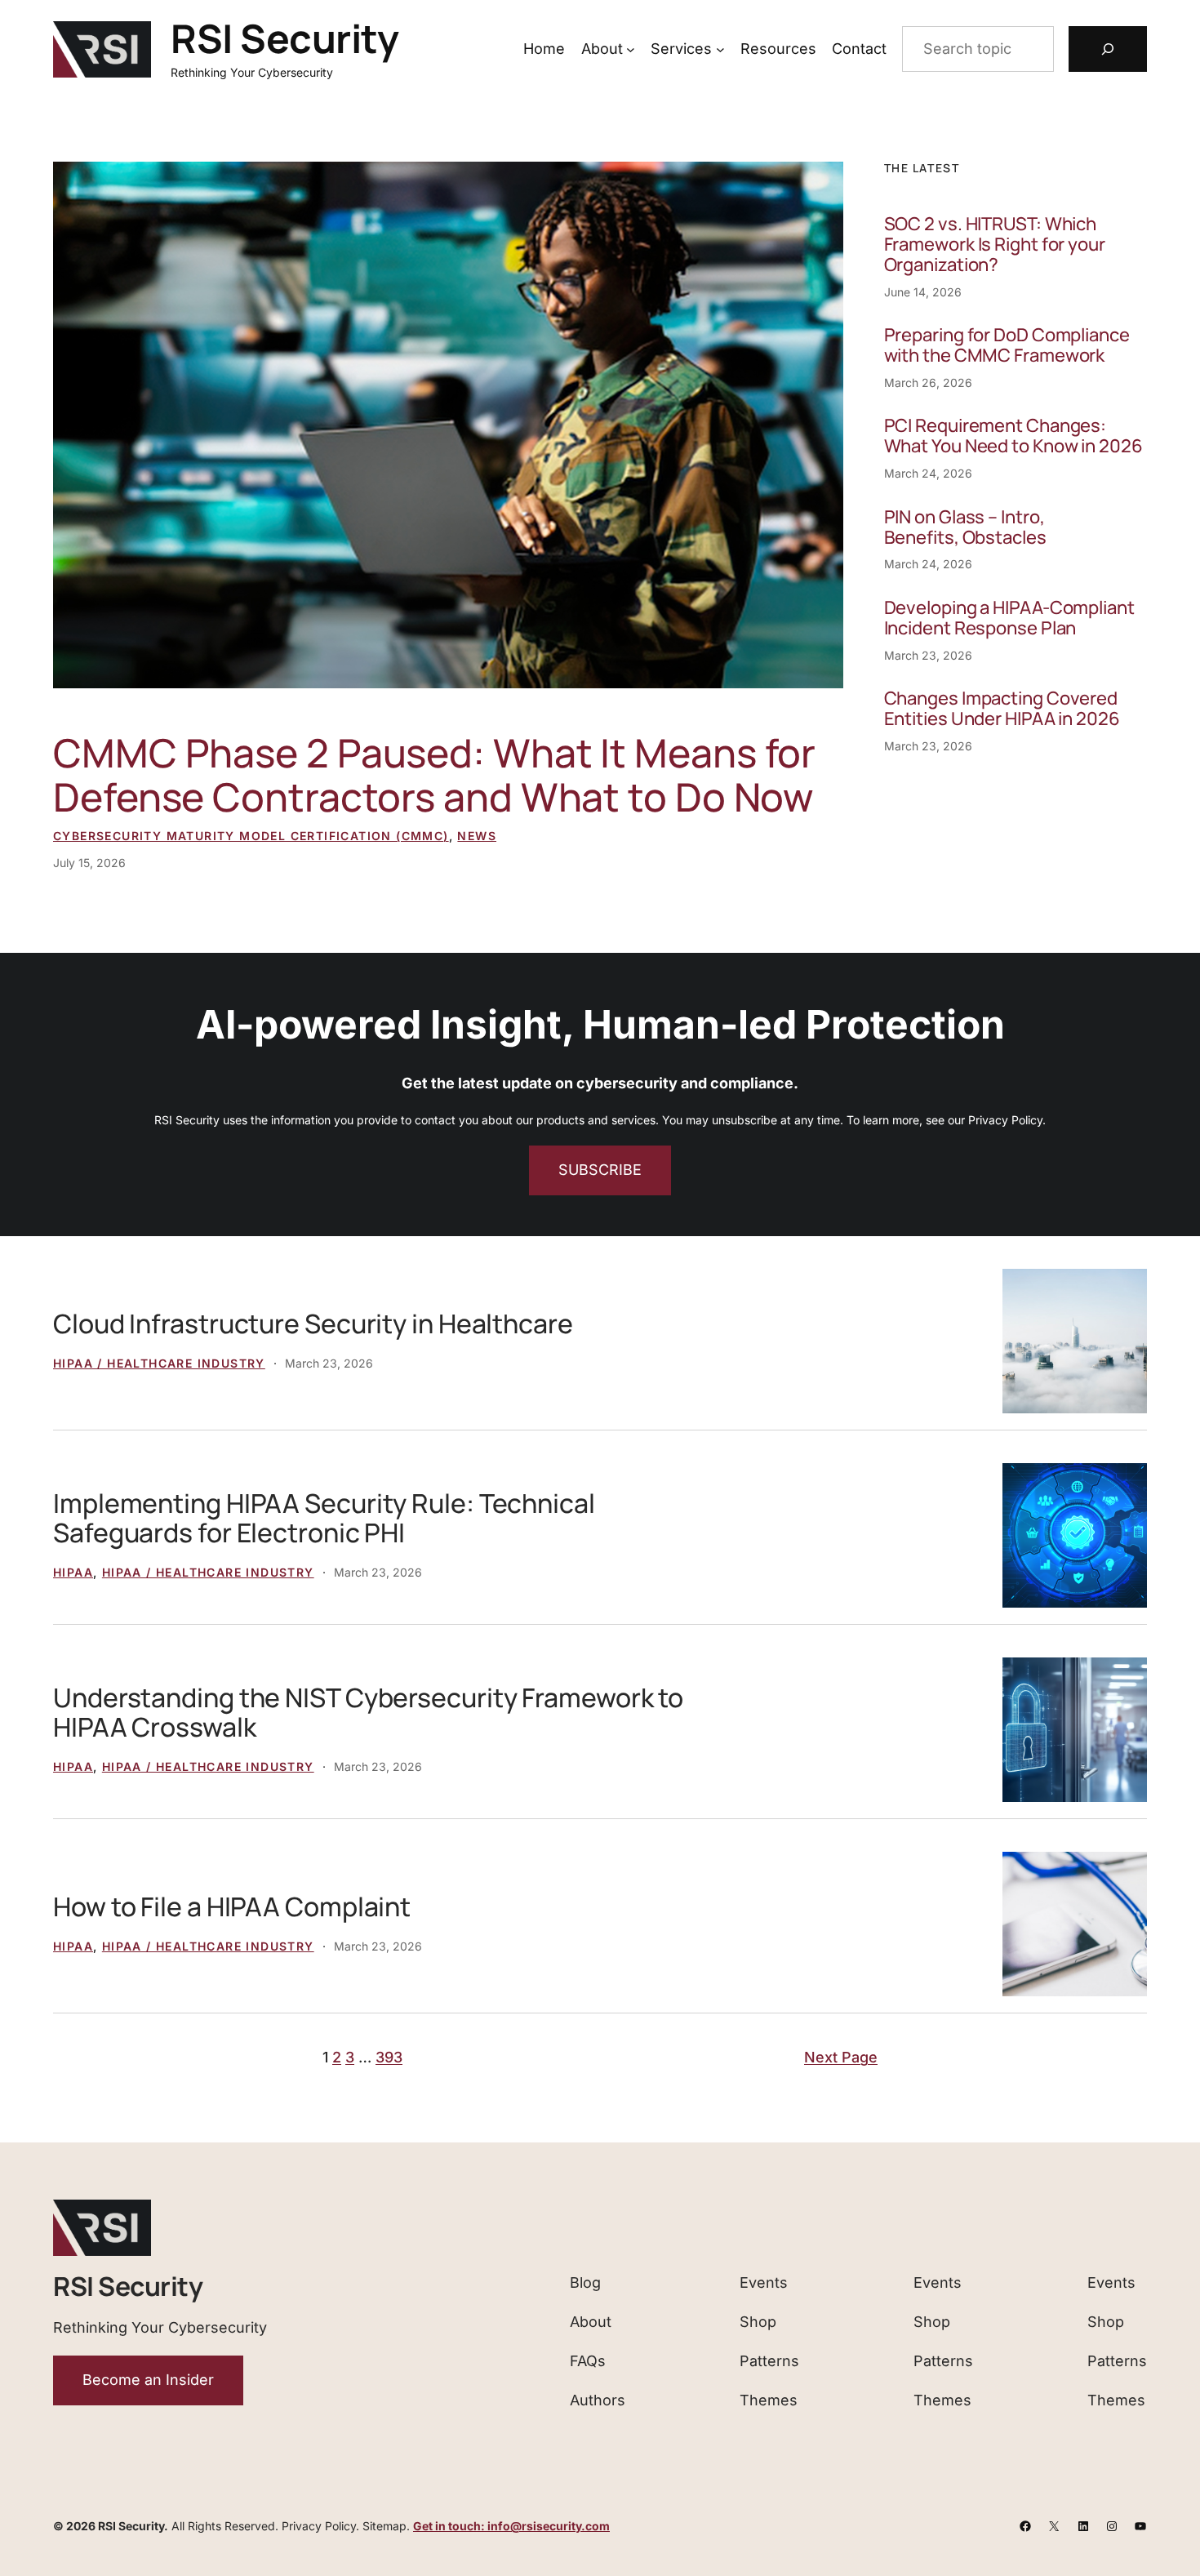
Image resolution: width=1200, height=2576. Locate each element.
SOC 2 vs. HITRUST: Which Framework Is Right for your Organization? (995, 245)
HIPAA (73, 1572)
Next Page (841, 2057)
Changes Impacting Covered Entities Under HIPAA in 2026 (1002, 709)
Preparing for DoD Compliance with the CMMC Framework (1007, 345)
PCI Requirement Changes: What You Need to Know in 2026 (1013, 436)
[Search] (1108, 49)
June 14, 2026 (923, 292)
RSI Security (284, 38)
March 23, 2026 (928, 655)
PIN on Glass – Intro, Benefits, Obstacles (965, 527)
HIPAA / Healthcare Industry (159, 1363)
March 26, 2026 (928, 383)
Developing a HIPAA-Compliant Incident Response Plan (1009, 618)
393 (389, 2057)
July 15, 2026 (89, 863)
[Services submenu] (720, 49)
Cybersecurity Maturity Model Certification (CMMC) (251, 836)
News (477, 836)
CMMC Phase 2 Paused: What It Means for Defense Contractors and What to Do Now (434, 775)
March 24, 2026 (928, 473)
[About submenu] (631, 49)
